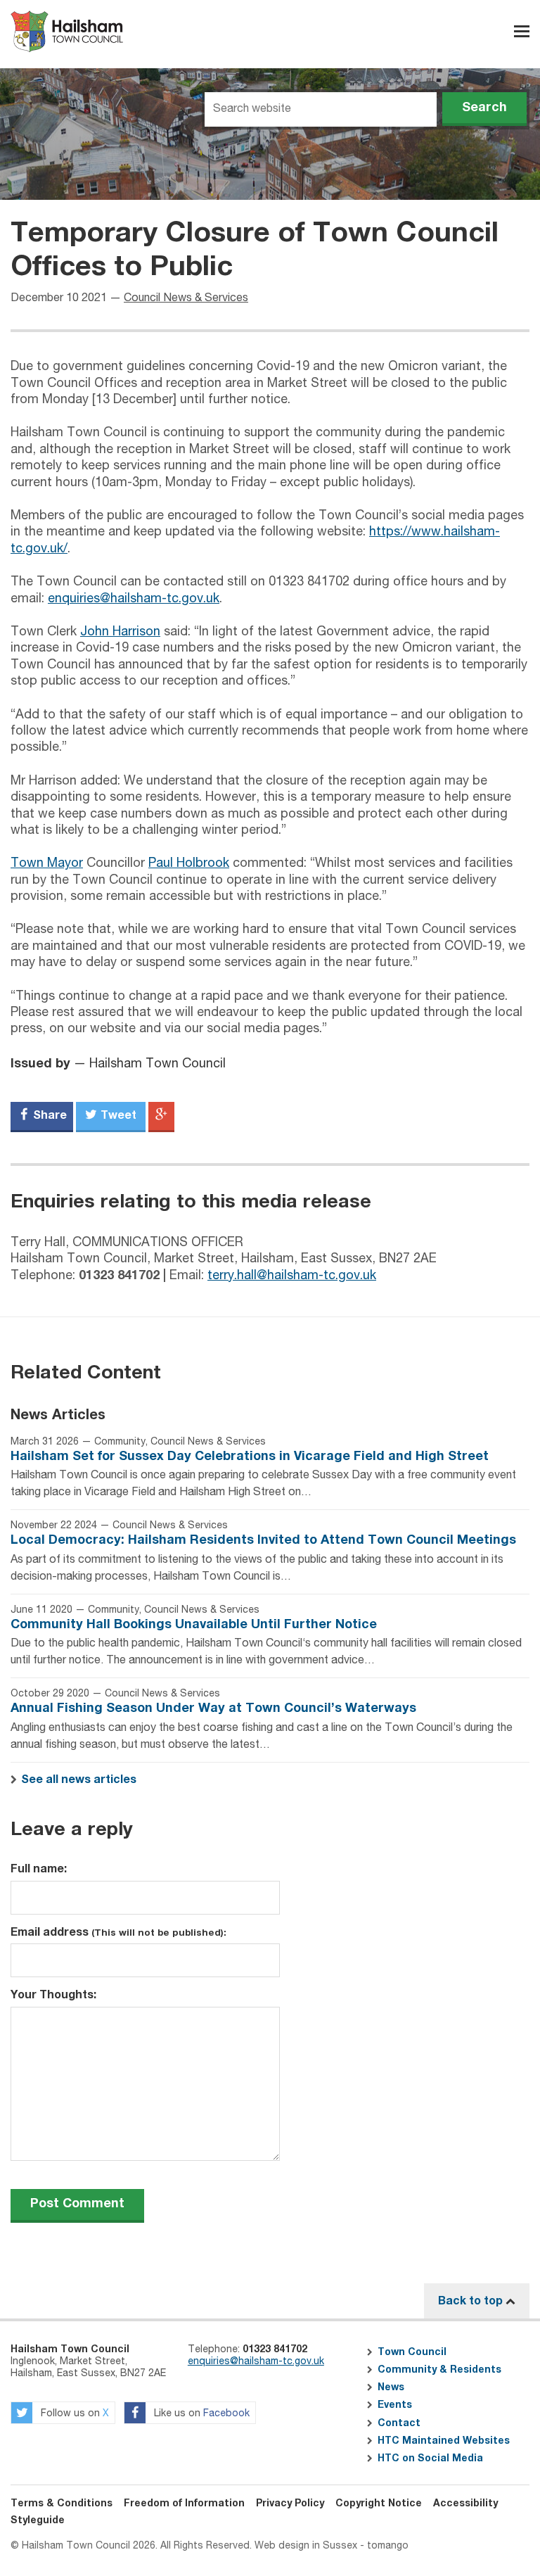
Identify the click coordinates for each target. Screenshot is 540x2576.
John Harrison (120, 632)
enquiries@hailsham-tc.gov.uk (134, 599)
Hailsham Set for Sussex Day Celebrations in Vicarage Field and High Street (250, 1457)
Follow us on (73, 2414)
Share (49, 1115)
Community (120, 1442)
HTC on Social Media (430, 2458)
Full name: (39, 1869)
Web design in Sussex (306, 2546)
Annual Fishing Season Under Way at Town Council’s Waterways (213, 1708)
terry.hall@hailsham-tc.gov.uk (292, 1276)
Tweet (117, 1115)
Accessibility (465, 2504)
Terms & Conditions (62, 2504)
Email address (118, 1932)
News (391, 2387)
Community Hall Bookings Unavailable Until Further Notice (194, 1625)
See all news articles (79, 1779)
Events (395, 2405)
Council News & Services (186, 298)
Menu (522, 31)
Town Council (412, 2352)
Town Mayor (47, 863)
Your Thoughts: (53, 1995)
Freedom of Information (184, 2504)
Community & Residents (439, 2370)
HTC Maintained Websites (444, 2441)
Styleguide (38, 2520)
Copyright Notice (379, 2504)
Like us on (200, 2414)
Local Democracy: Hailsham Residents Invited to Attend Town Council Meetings (263, 1540)
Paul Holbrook (189, 863)
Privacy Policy (290, 2504)
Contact (399, 2423)
